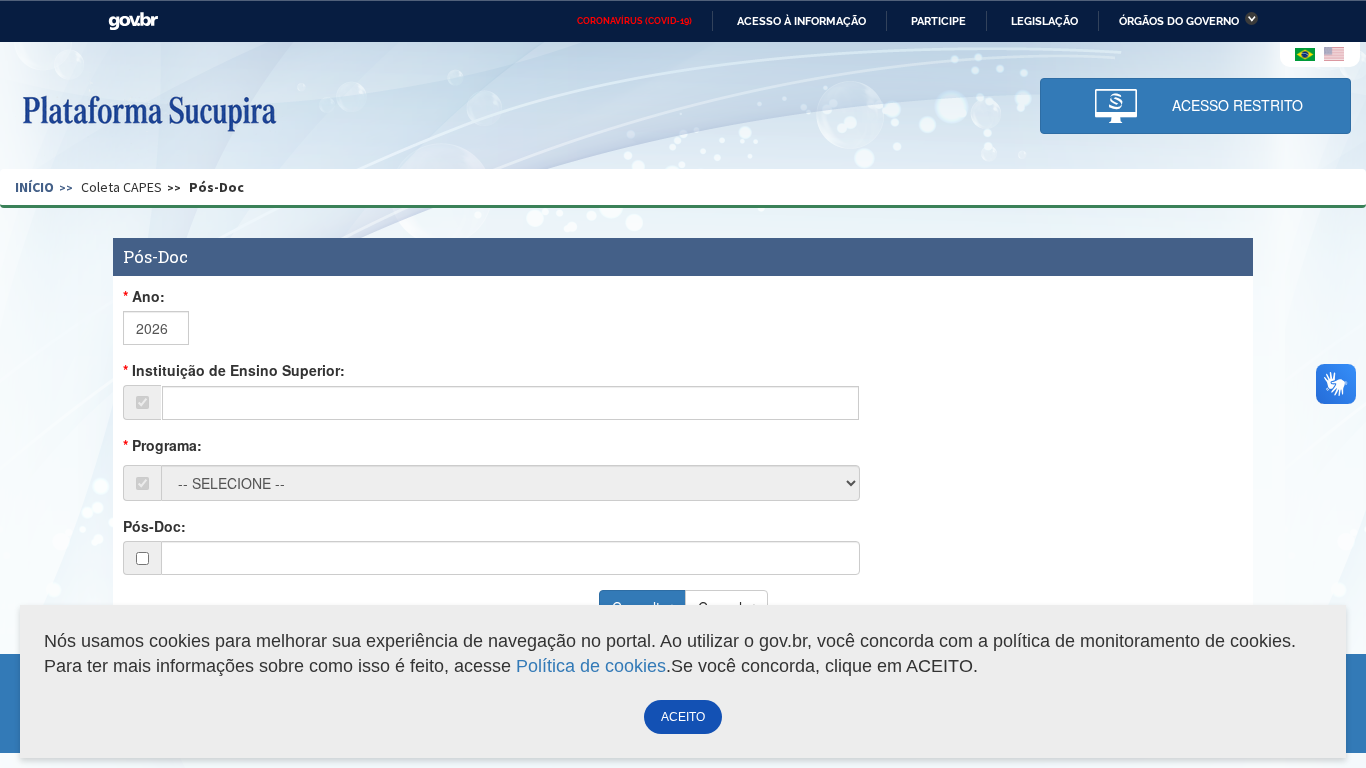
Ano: (148, 296)
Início (34, 187)
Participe (938, 21)
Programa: (167, 445)
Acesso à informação (801, 21)
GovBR (133, 21)
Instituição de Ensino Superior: (238, 370)
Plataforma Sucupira (149, 111)
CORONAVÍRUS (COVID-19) (634, 21)
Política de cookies (591, 666)
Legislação (1044, 21)
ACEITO (683, 717)
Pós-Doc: (154, 526)
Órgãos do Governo (1179, 21)
